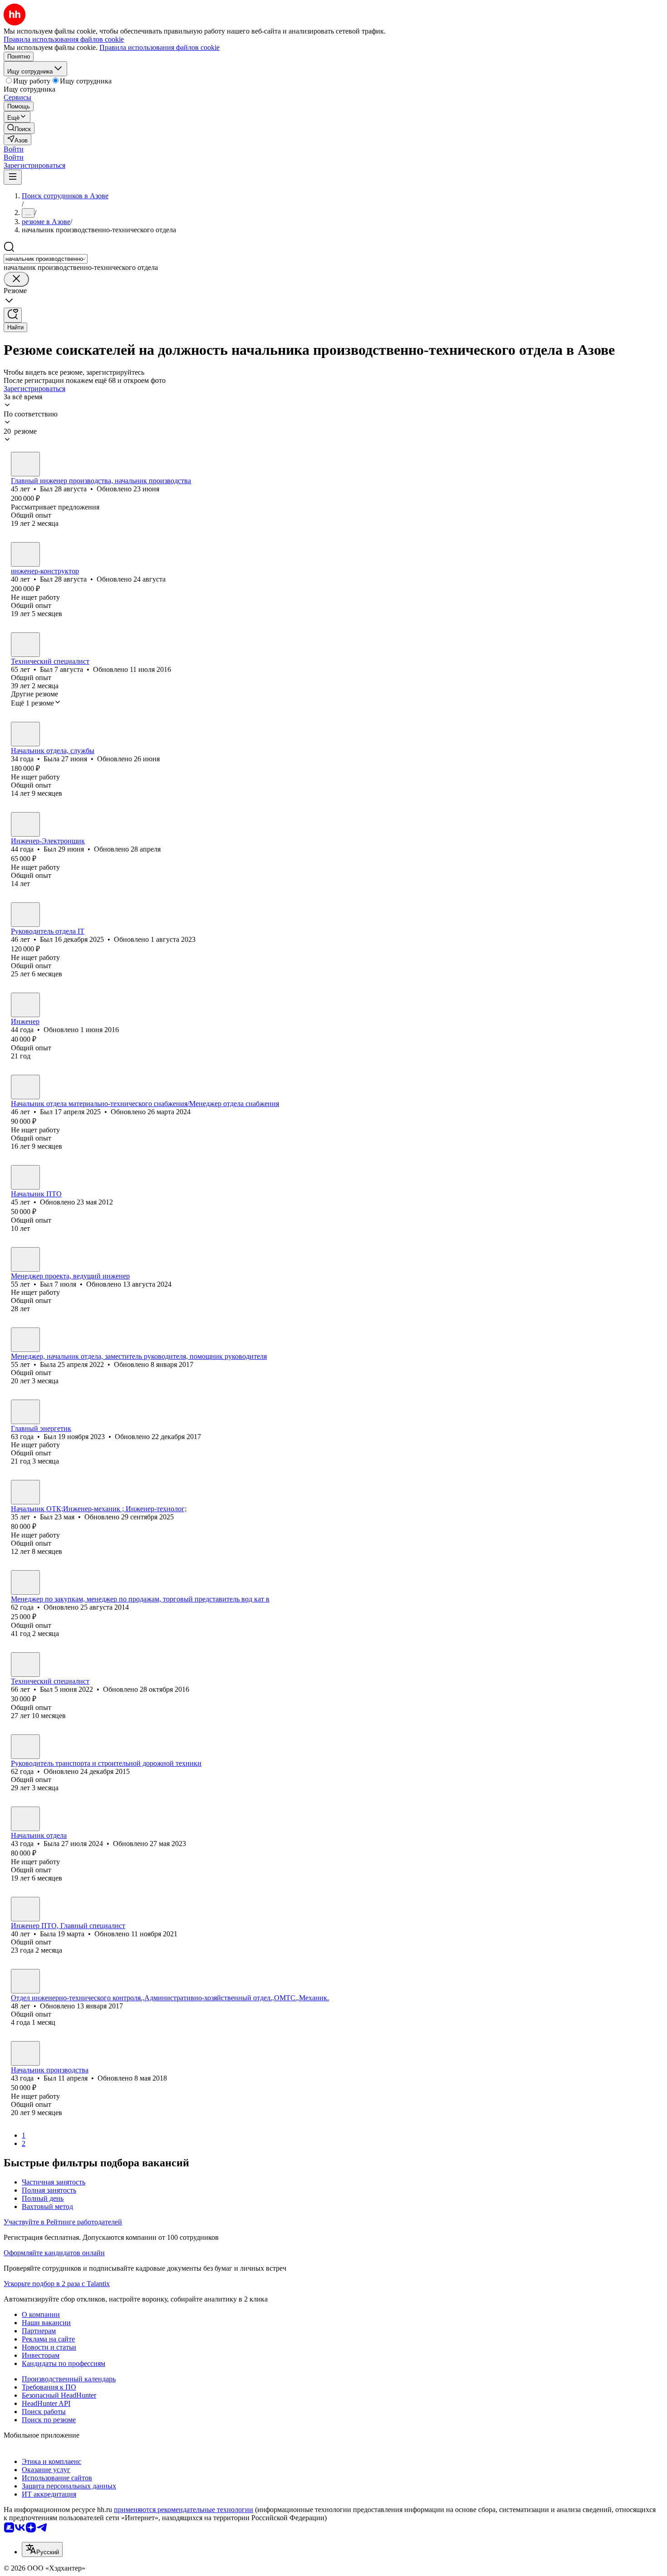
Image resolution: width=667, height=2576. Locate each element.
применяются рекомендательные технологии (184, 2510)
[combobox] (46, 259)
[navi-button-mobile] (13, 177)
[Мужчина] (25, 464)
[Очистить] (16, 279)
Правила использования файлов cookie (159, 47)
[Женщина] (25, 734)
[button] (14, 149)
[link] (19, 128)
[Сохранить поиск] (13, 315)
